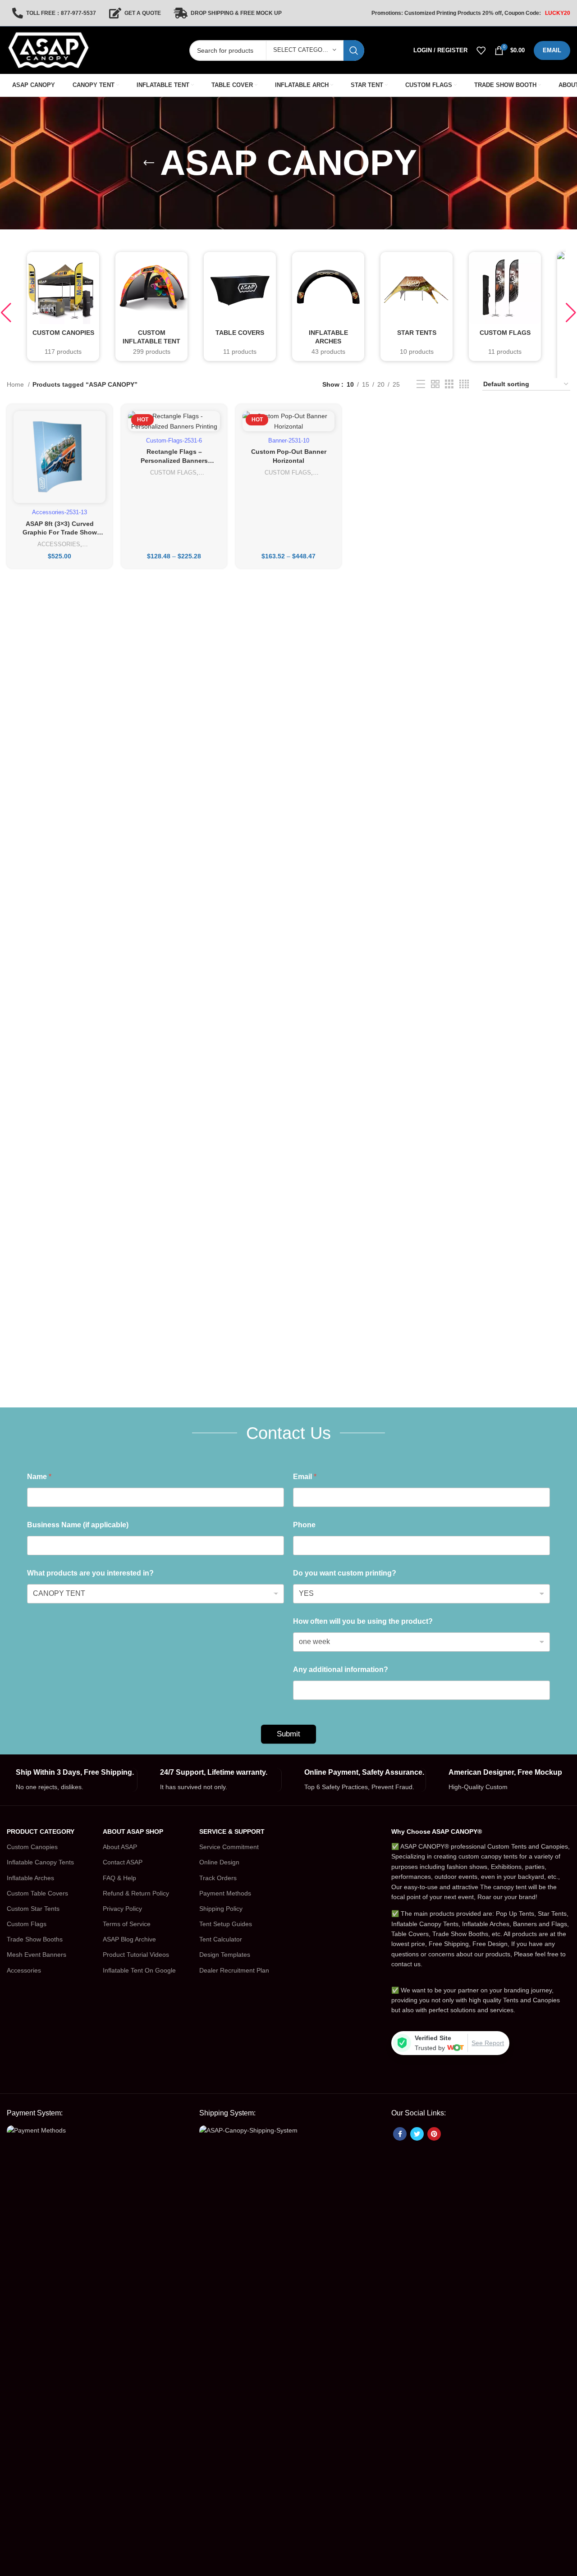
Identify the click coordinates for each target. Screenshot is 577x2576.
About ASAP (120, 1847)
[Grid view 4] (464, 384)
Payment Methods (225, 1893)
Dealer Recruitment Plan (234, 1970)
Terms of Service (127, 1924)
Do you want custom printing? (345, 1573)
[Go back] (149, 163)
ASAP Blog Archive (129, 1939)
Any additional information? (341, 1669)
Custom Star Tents (33, 1909)
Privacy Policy (122, 1909)
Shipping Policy (221, 1909)
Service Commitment (229, 1847)
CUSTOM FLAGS (173, 473)
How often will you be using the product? (363, 1621)
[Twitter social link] (417, 2134)
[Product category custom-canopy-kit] (63, 306)
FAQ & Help (119, 1878)
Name (39, 1477)
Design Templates (225, 1955)
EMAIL (552, 50)
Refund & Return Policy (136, 1893)
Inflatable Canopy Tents (40, 1862)
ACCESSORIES (59, 544)
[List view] (421, 384)
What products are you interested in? (90, 1573)
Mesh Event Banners (37, 1955)
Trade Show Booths (35, 1939)
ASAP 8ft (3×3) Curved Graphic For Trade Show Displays (60, 532)
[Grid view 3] (449, 384)
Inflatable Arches (30, 1878)
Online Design (219, 1862)
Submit (288, 1734)
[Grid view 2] (435, 384)
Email (305, 1477)
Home (16, 384)
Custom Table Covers (37, 1893)
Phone (304, 1525)
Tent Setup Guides (226, 1924)
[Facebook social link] (400, 2134)
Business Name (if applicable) (78, 1525)
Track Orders (218, 1878)
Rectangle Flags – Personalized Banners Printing (174, 460)
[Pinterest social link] (434, 2134)
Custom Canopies (32, 1847)
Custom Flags (27, 1924)
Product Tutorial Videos (136, 1955)
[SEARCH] (354, 50)
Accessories (24, 1970)
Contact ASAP (123, 1862)
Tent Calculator (221, 1939)
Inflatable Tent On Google (139, 1970)
